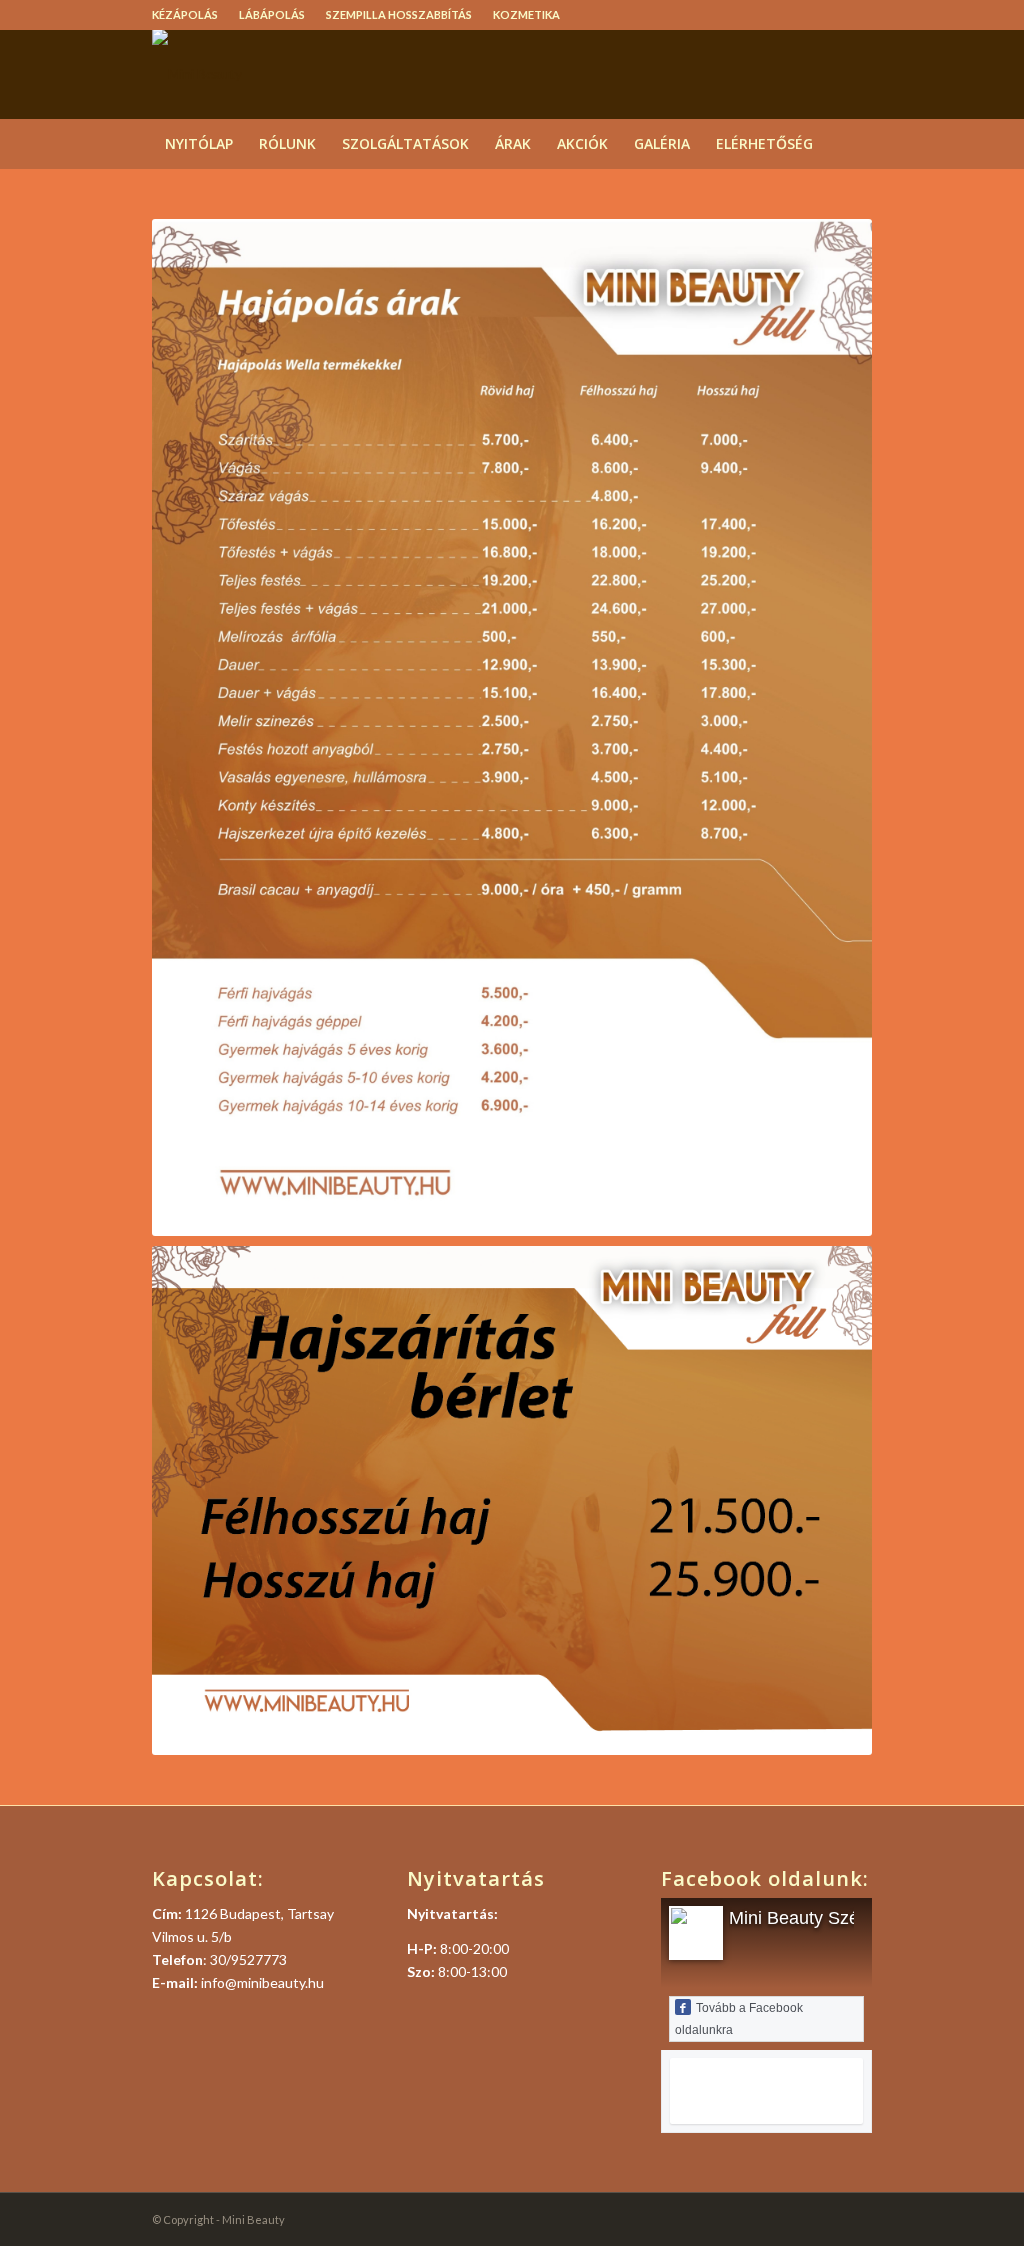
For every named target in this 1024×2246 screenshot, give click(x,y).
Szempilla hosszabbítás (399, 14)
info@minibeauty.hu (262, 1982)
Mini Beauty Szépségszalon (839, 1918)
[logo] (197, 74)
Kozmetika (526, 14)
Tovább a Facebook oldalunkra (739, 2019)
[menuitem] (190, 15)
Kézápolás (185, 14)
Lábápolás (272, 14)
